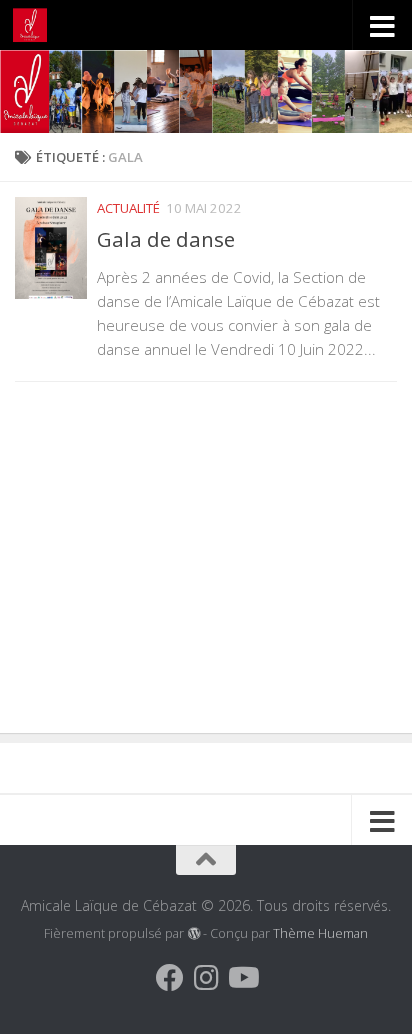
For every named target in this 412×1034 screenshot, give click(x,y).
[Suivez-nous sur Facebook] (170, 978)
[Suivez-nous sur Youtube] (242, 978)
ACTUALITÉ (128, 208)
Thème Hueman (320, 933)
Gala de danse (166, 239)
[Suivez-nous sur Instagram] (206, 978)
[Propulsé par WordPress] (193, 934)
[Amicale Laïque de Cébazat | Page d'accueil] (35, 25)
